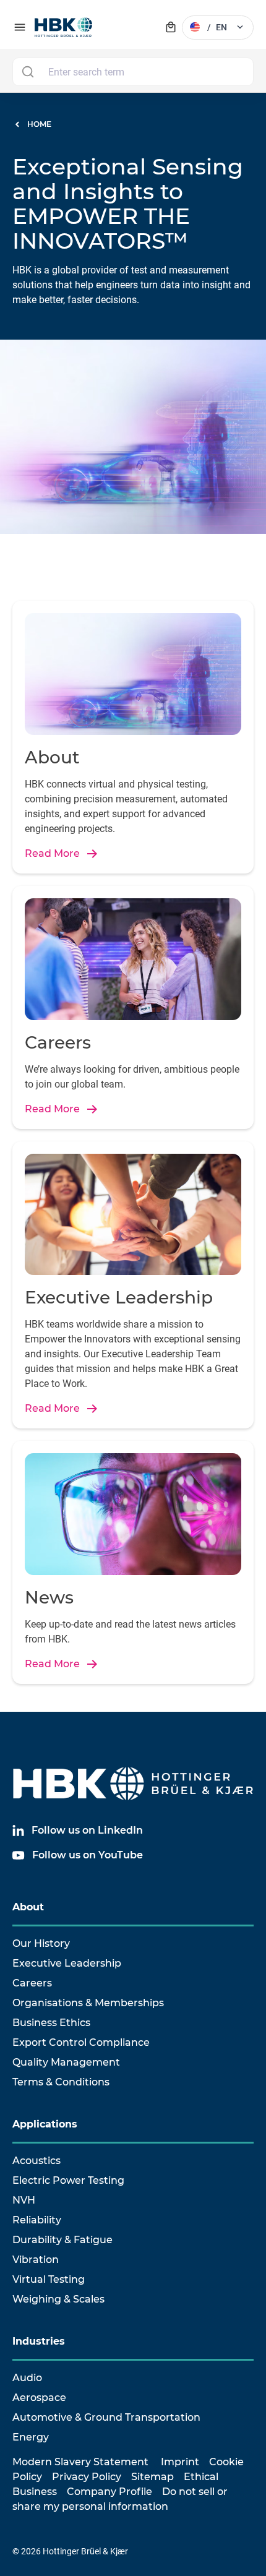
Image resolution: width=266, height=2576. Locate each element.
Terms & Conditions (61, 2082)
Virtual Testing (49, 2279)
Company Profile (109, 2492)
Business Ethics (51, 2023)
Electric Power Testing (68, 2180)
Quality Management (66, 2062)
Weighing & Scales (58, 2299)
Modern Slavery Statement (80, 2462)
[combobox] (133, 72)
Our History (41, 1943)
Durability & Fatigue (62, 2240)
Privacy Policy (87, 2477)
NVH (24, 2200)
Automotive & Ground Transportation (106, 2417)
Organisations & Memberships (88, 2003)
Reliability (37, 2220)
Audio (27, 2378)
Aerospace (39, 2398)
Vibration (36, 2260)
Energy (31, 2437)
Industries (39, 2341)
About (28, 1907)
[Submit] (28, 72)
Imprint (180, 2462)
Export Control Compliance (81, 2042)
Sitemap (152, 2477)
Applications (45, 2124)
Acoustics (36, 2161)
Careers (32, 1983)
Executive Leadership (67, 1963)
